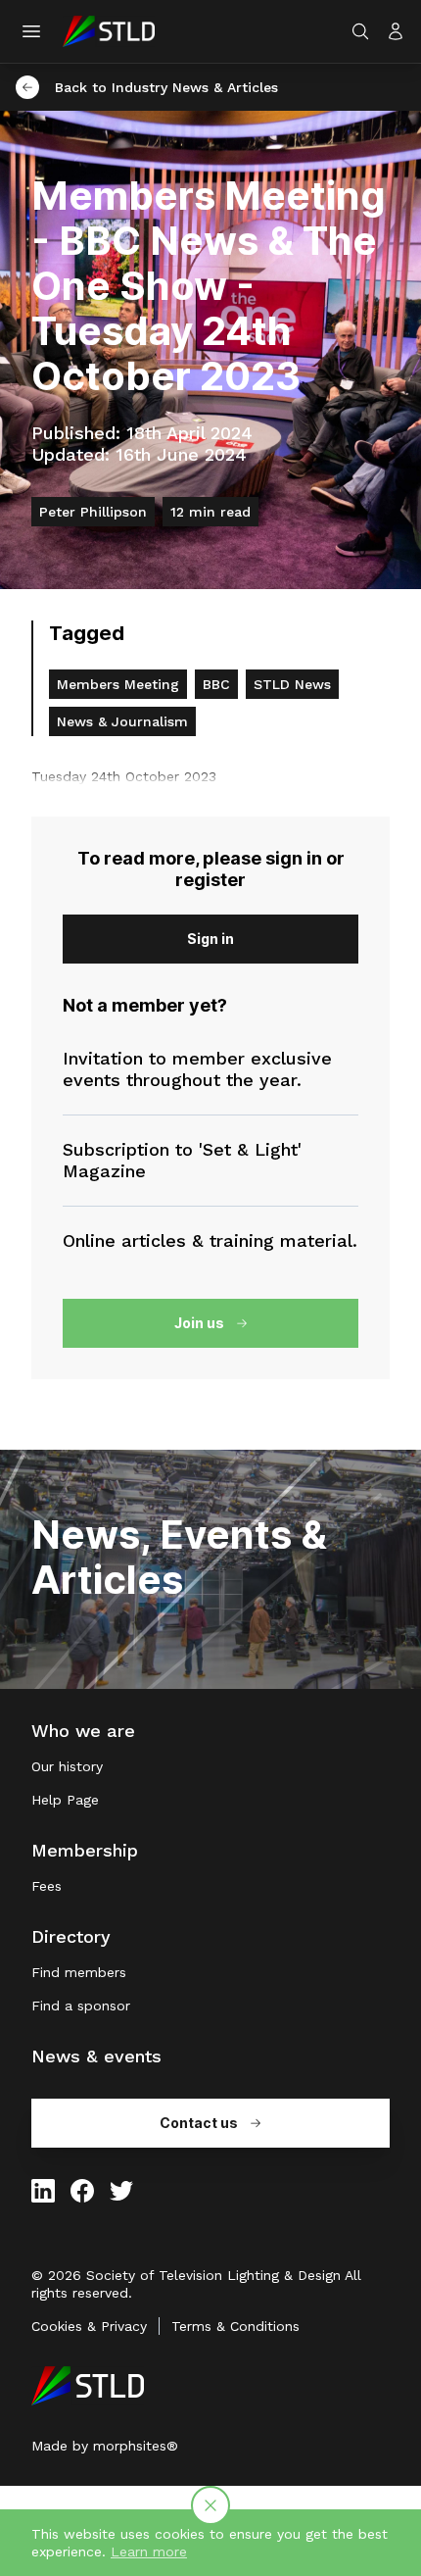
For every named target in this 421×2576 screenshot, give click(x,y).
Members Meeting (118, 684)
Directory (71, 1936)
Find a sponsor (81, 2006)
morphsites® (136, 2446)
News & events (96, 2056)
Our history (67, 1766)
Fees (47, 1886)
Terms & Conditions (235, 2326)
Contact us (199, 2123)
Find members (79, 1972)
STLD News (292, 684)
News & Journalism (122, 721)
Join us (199, 1323)
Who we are (83, 1731)
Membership (85, 1850)
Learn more (149, 2551)
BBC (216, 684)
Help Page (65, 1800)
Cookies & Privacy (89, 2326)
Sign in (210, 939)
